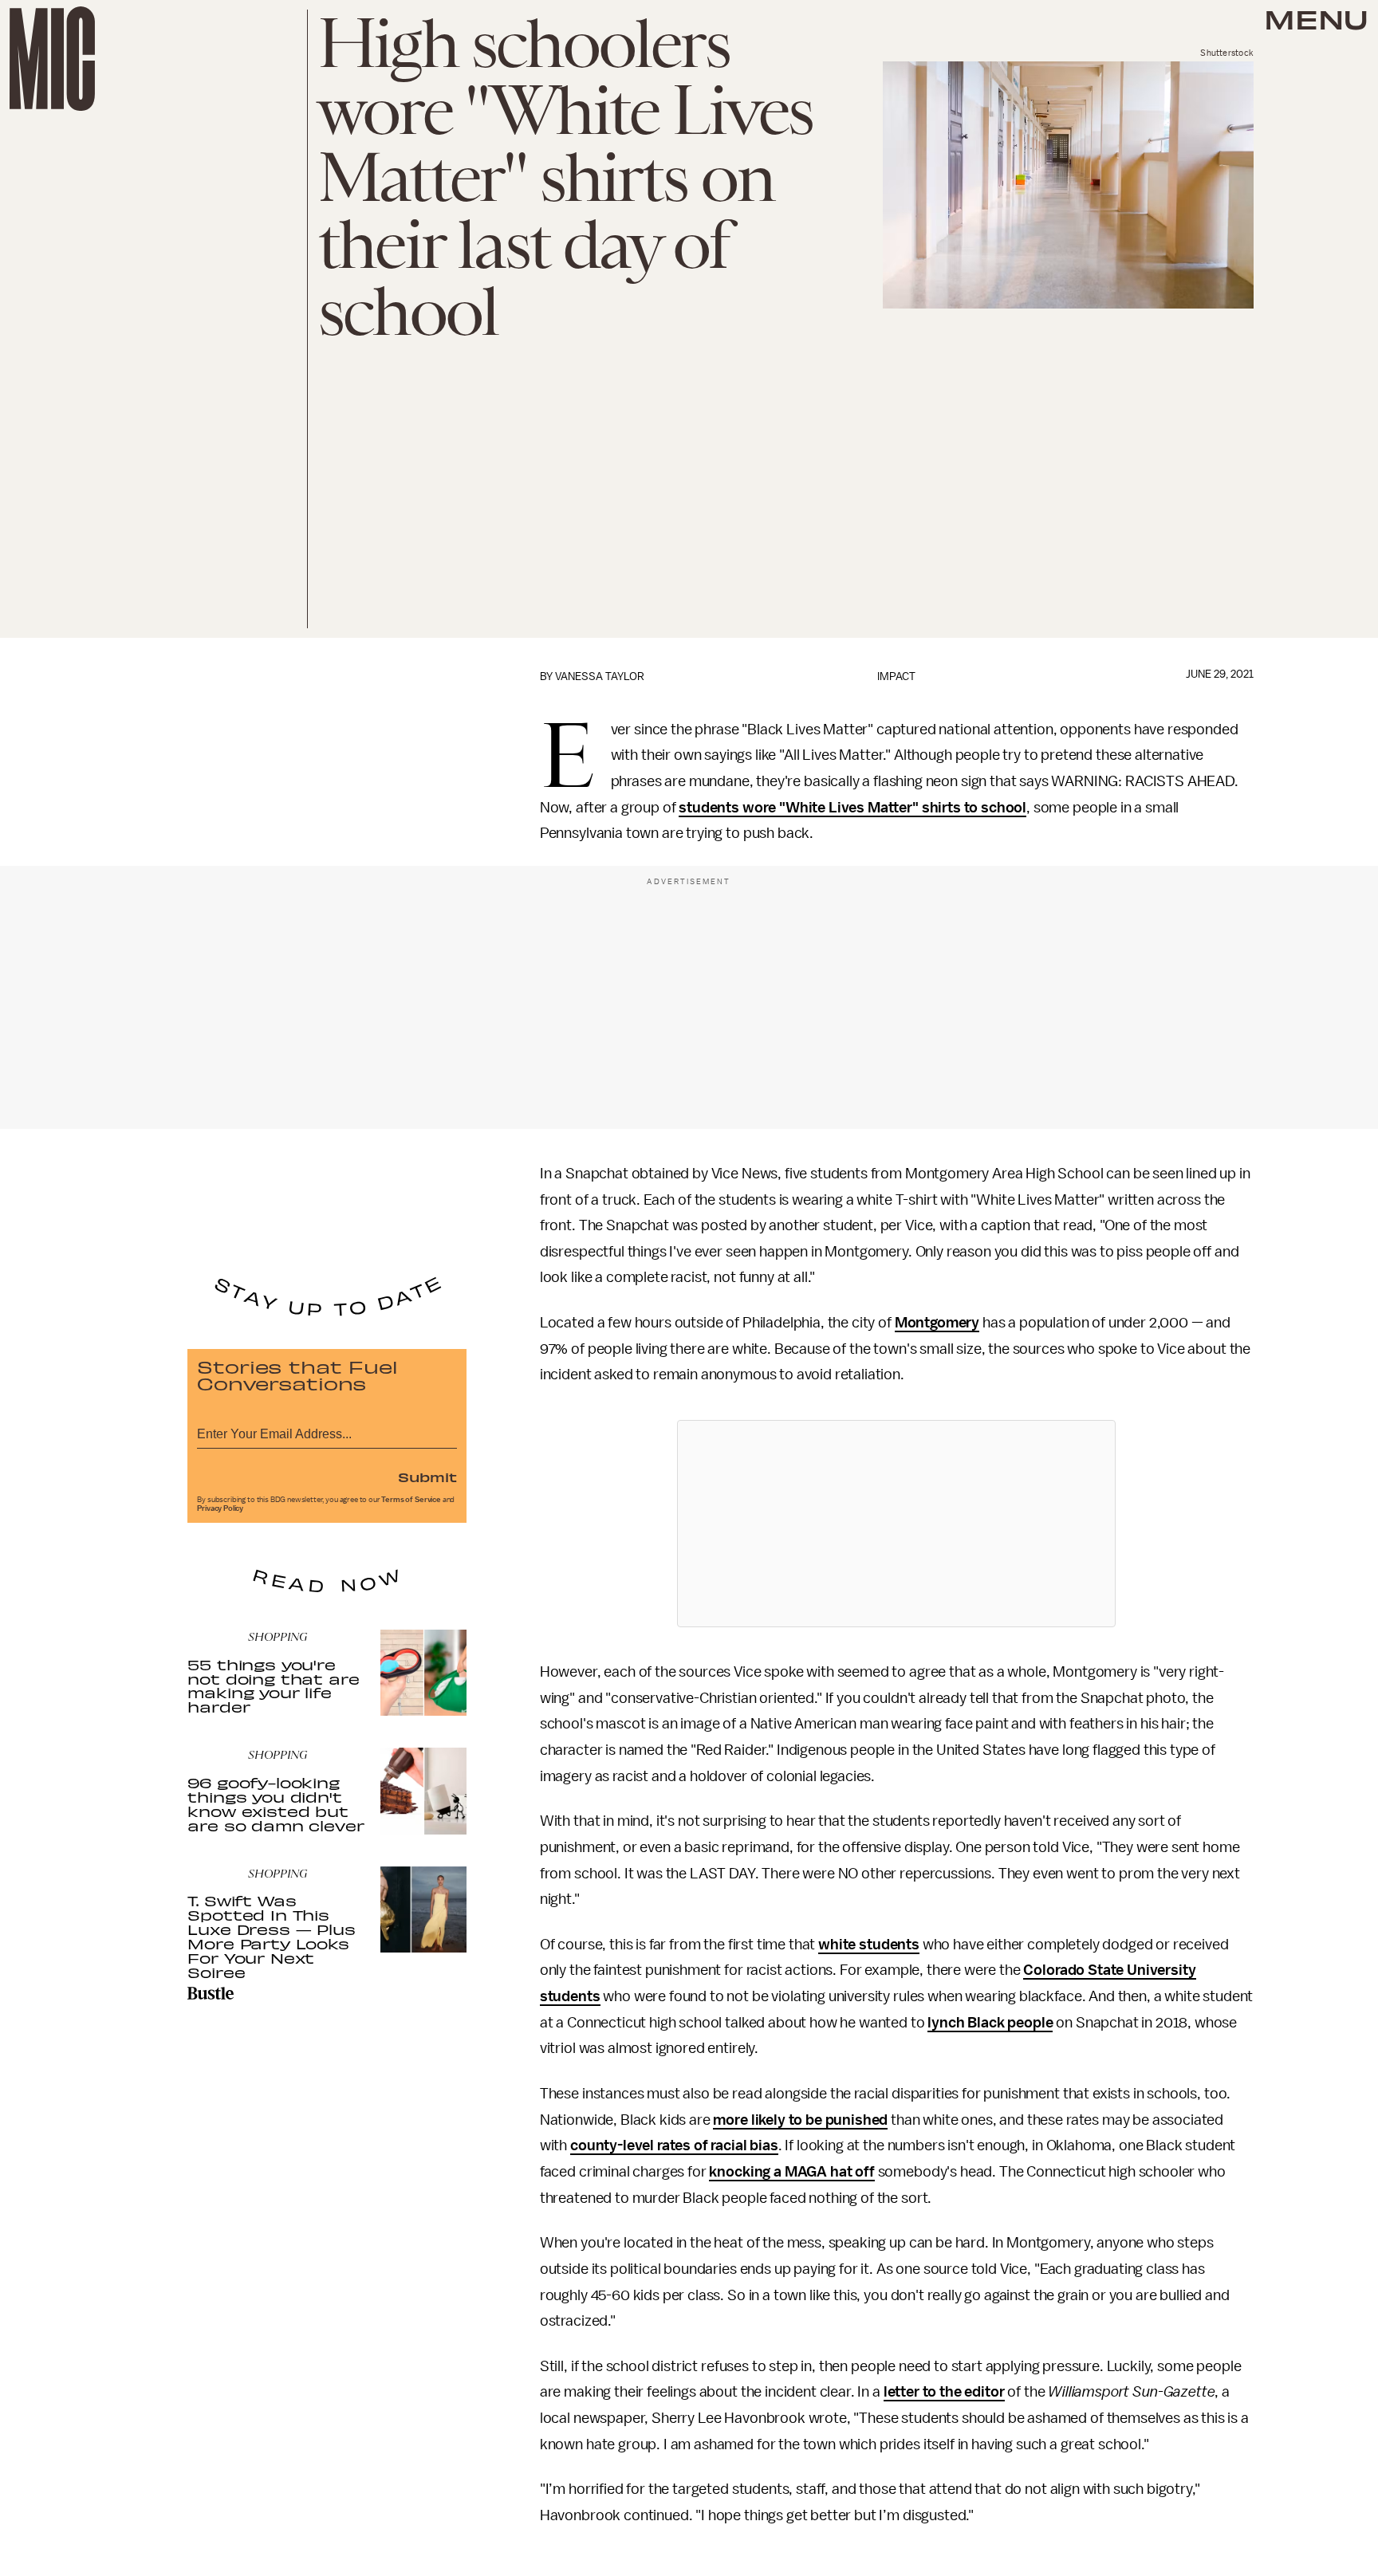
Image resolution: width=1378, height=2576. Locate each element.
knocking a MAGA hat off (791, 2172)
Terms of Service (411, 1500)
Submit (427, 1477)
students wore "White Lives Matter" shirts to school (852, 808)
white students (869, 1945)
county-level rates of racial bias (674, 2145)
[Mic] (52, 59)
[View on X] (896, 1524)
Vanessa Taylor (600, 676)
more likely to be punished (800, 2120)
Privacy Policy (220, 1508)
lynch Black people (990, 2023)
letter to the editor (944, 2392)
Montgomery (937, 1323)
